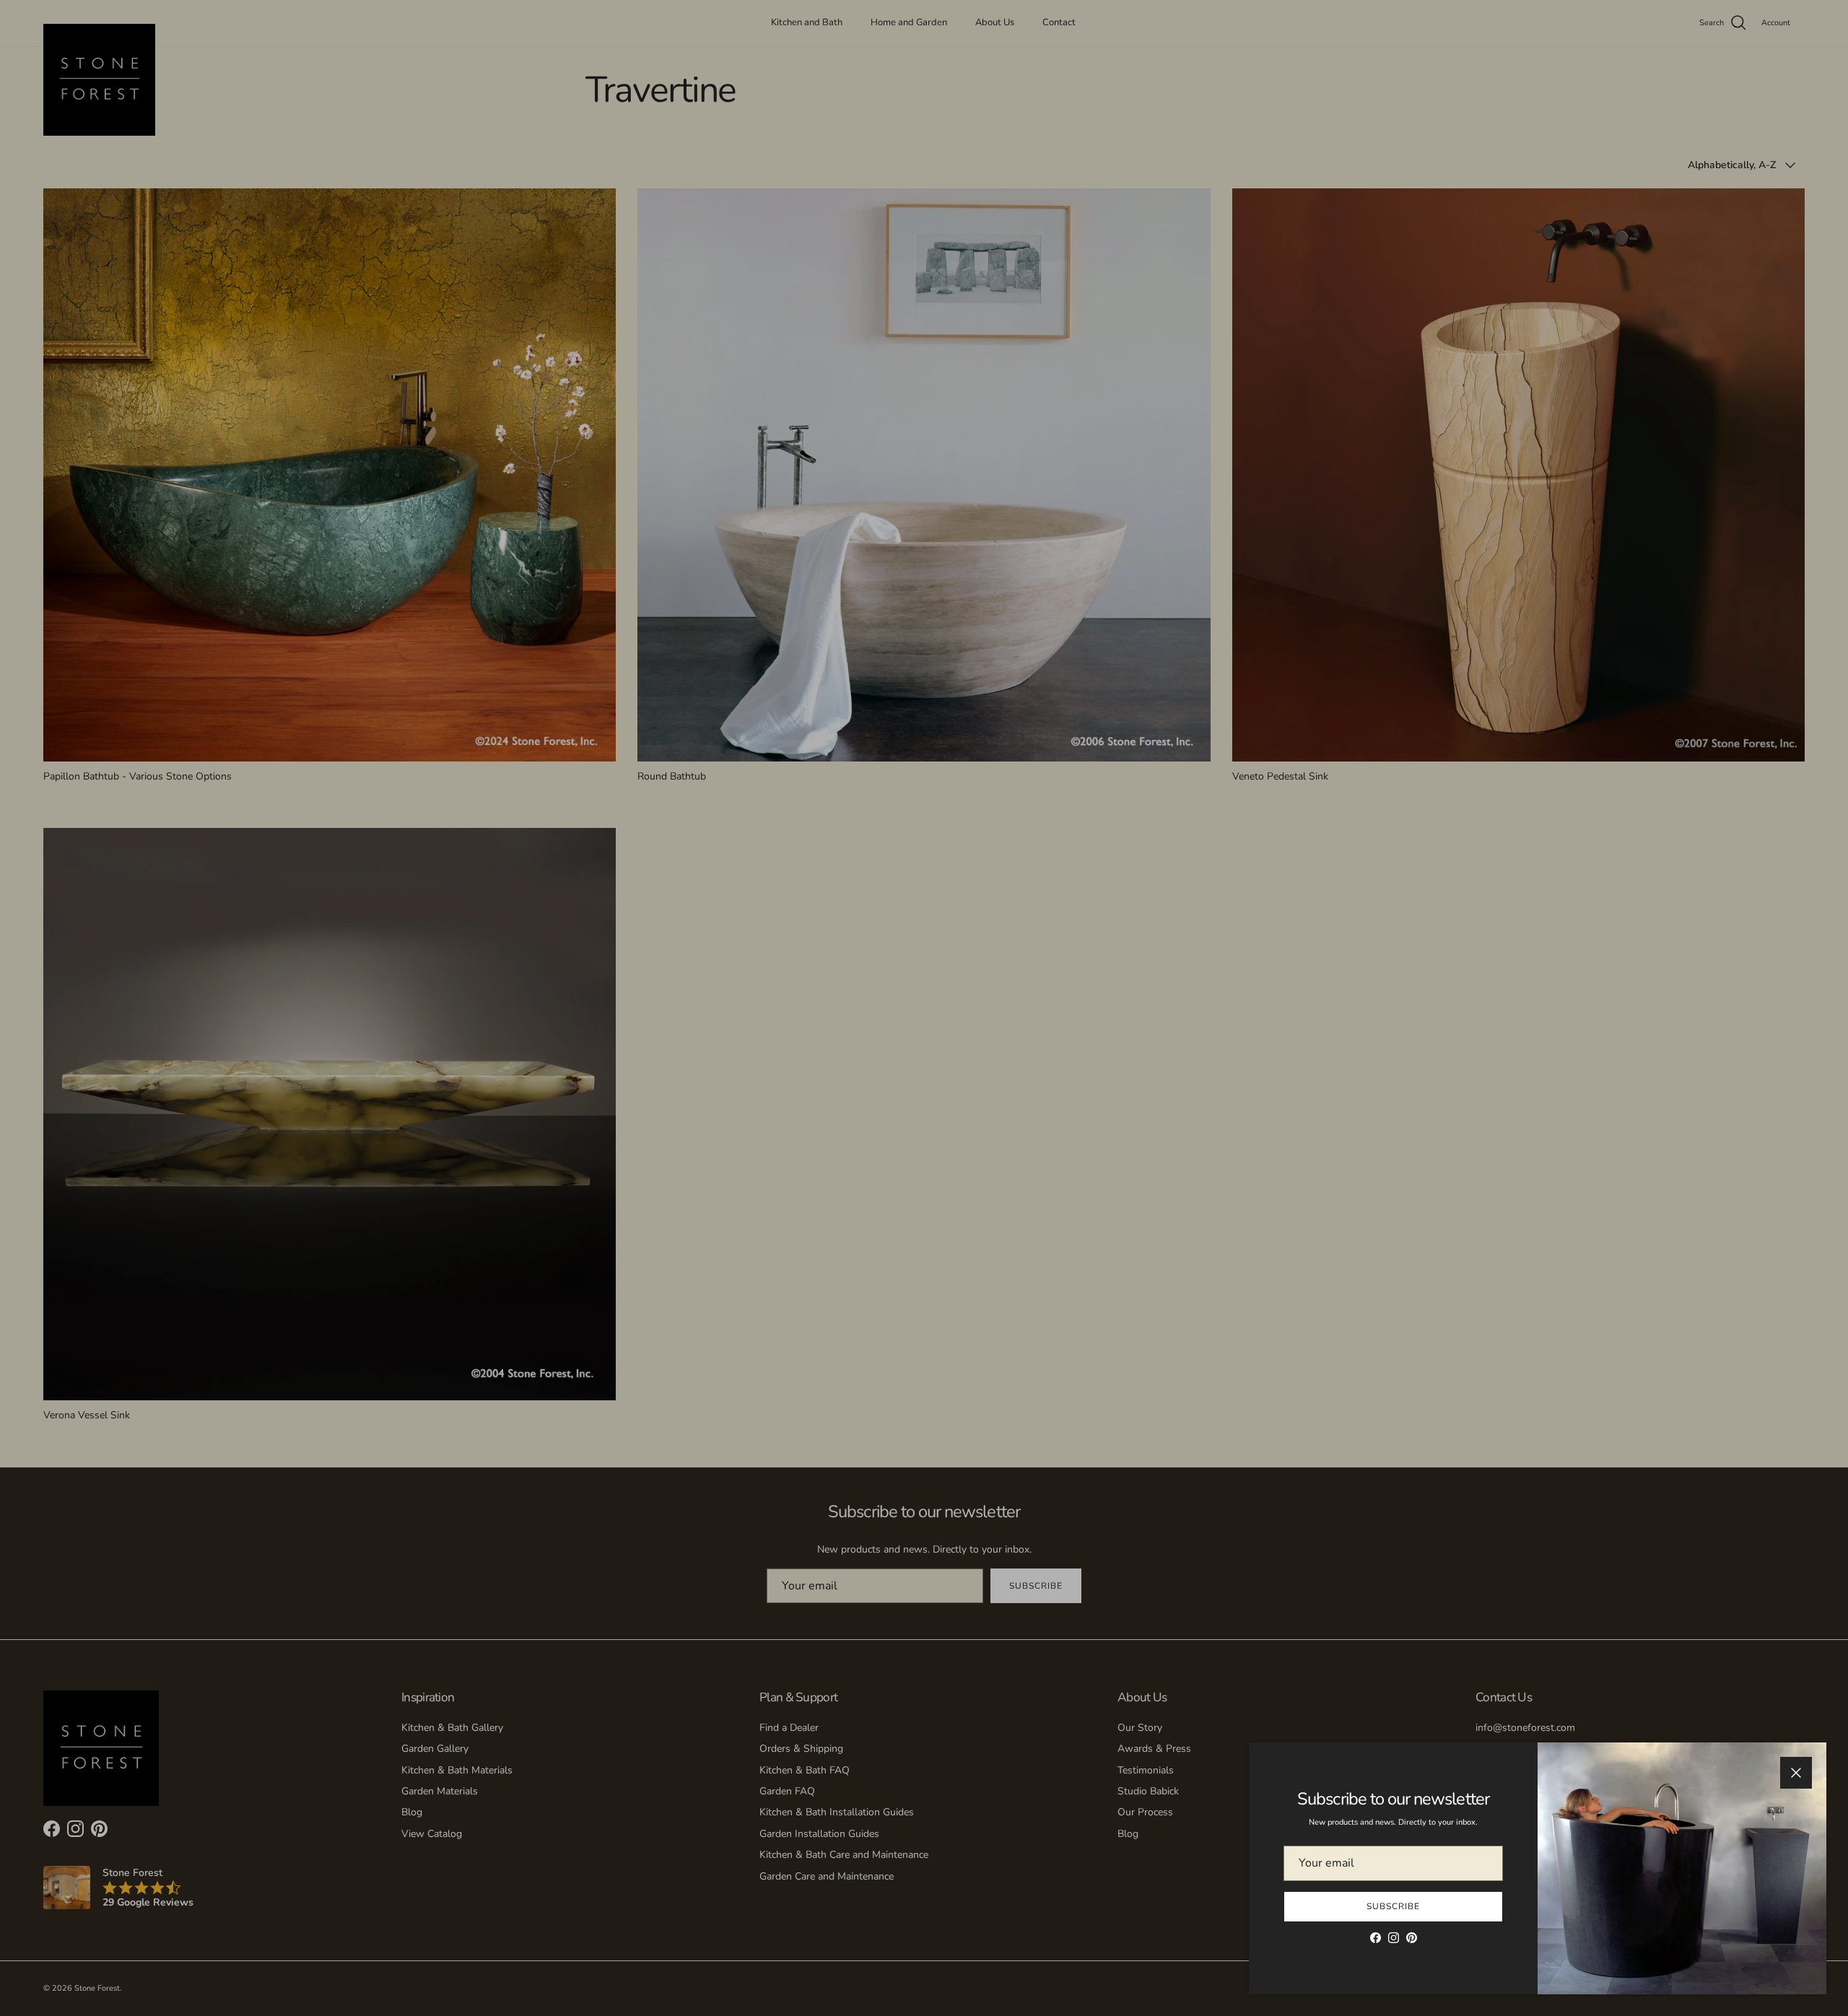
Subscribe (1393, 1906)
